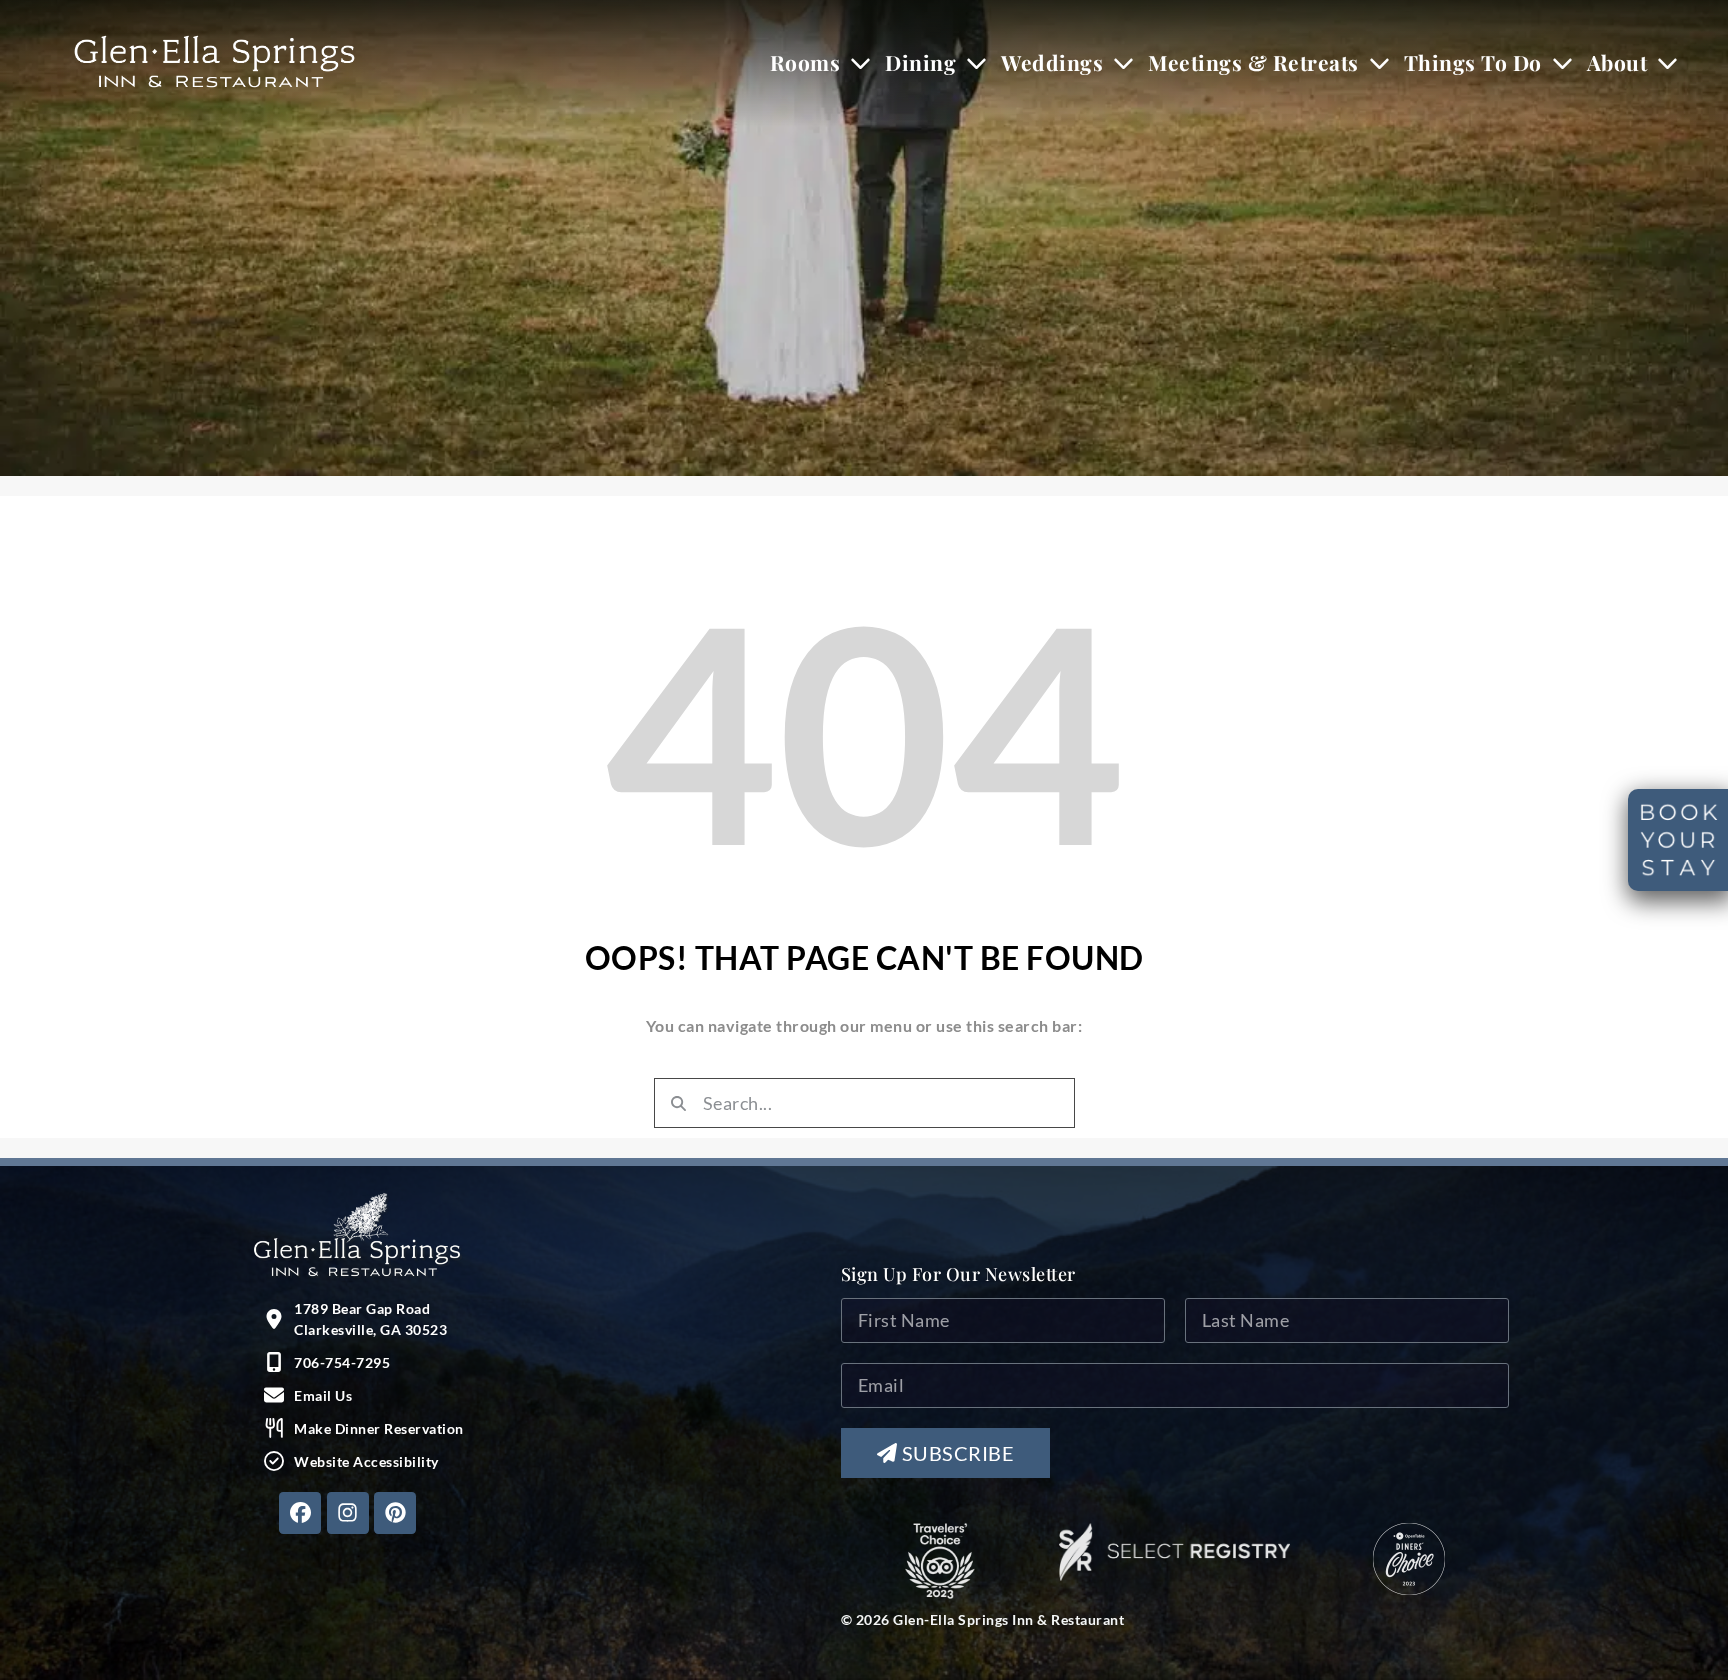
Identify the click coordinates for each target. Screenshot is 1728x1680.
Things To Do (1473, 62)
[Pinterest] (395, 1513)
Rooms (805, 62)
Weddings (1052, 62)
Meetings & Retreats (1253, 62)
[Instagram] (348, 1513)
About (1617, 62)
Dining (920, 62)
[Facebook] (300, 1513)
